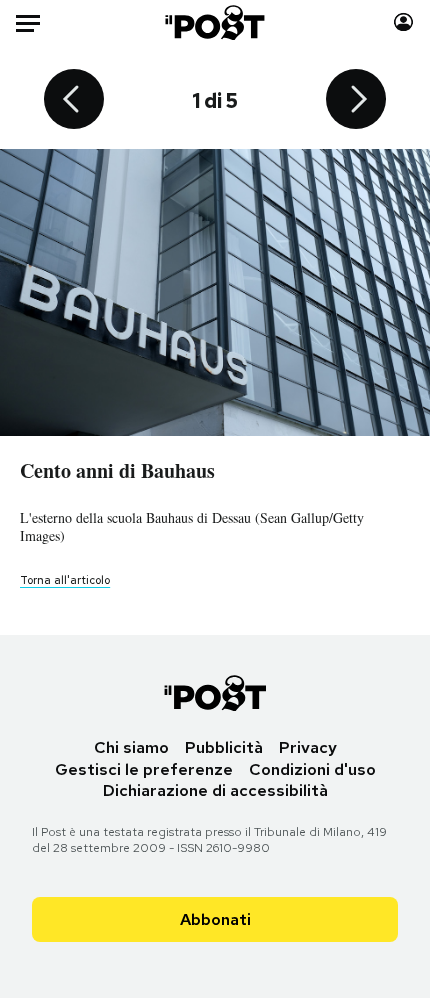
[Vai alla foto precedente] (74, 101)
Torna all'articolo (65, 580)
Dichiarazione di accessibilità (215, 790)
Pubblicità (224, 747)
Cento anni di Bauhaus (117, 470)
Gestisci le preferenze (144, 769)
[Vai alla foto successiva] (356, 101)
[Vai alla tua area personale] (403, 22)
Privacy (308, 747)
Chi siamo (131, 747)
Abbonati (215, 919)
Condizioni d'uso (312, 769)
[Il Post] (215, 22)
